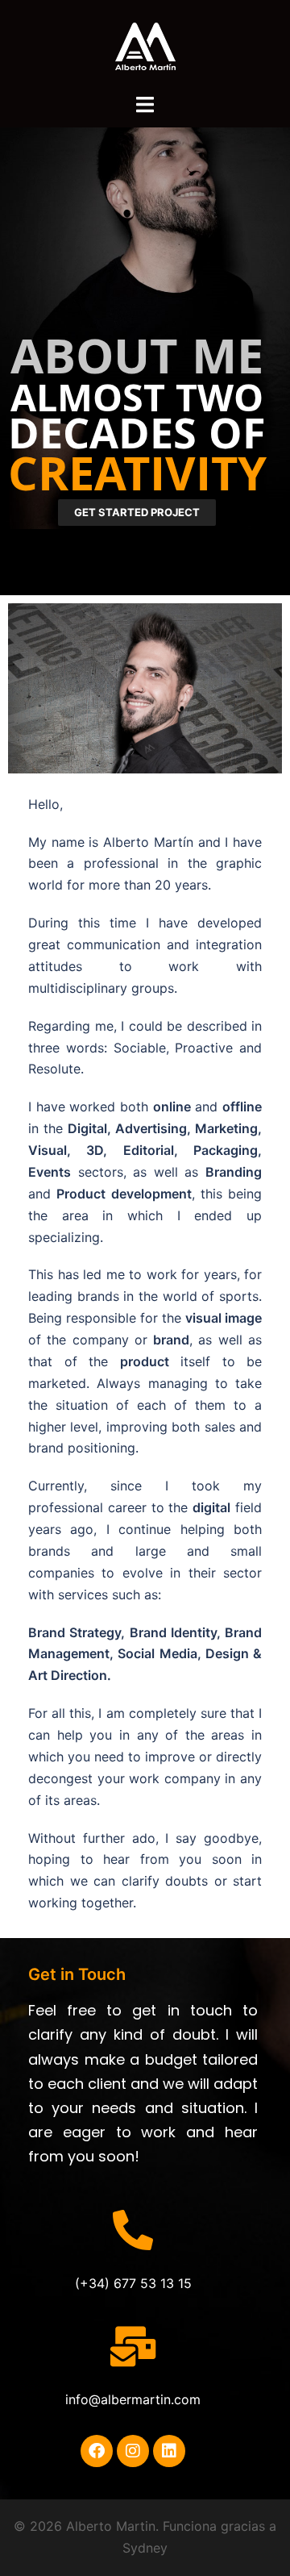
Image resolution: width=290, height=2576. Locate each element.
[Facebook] (97, 2451)
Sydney (145, 2548)
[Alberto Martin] (145, 45)
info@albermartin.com (133, 2399)
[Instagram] (133, 2451)
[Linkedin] (169, 2451)
